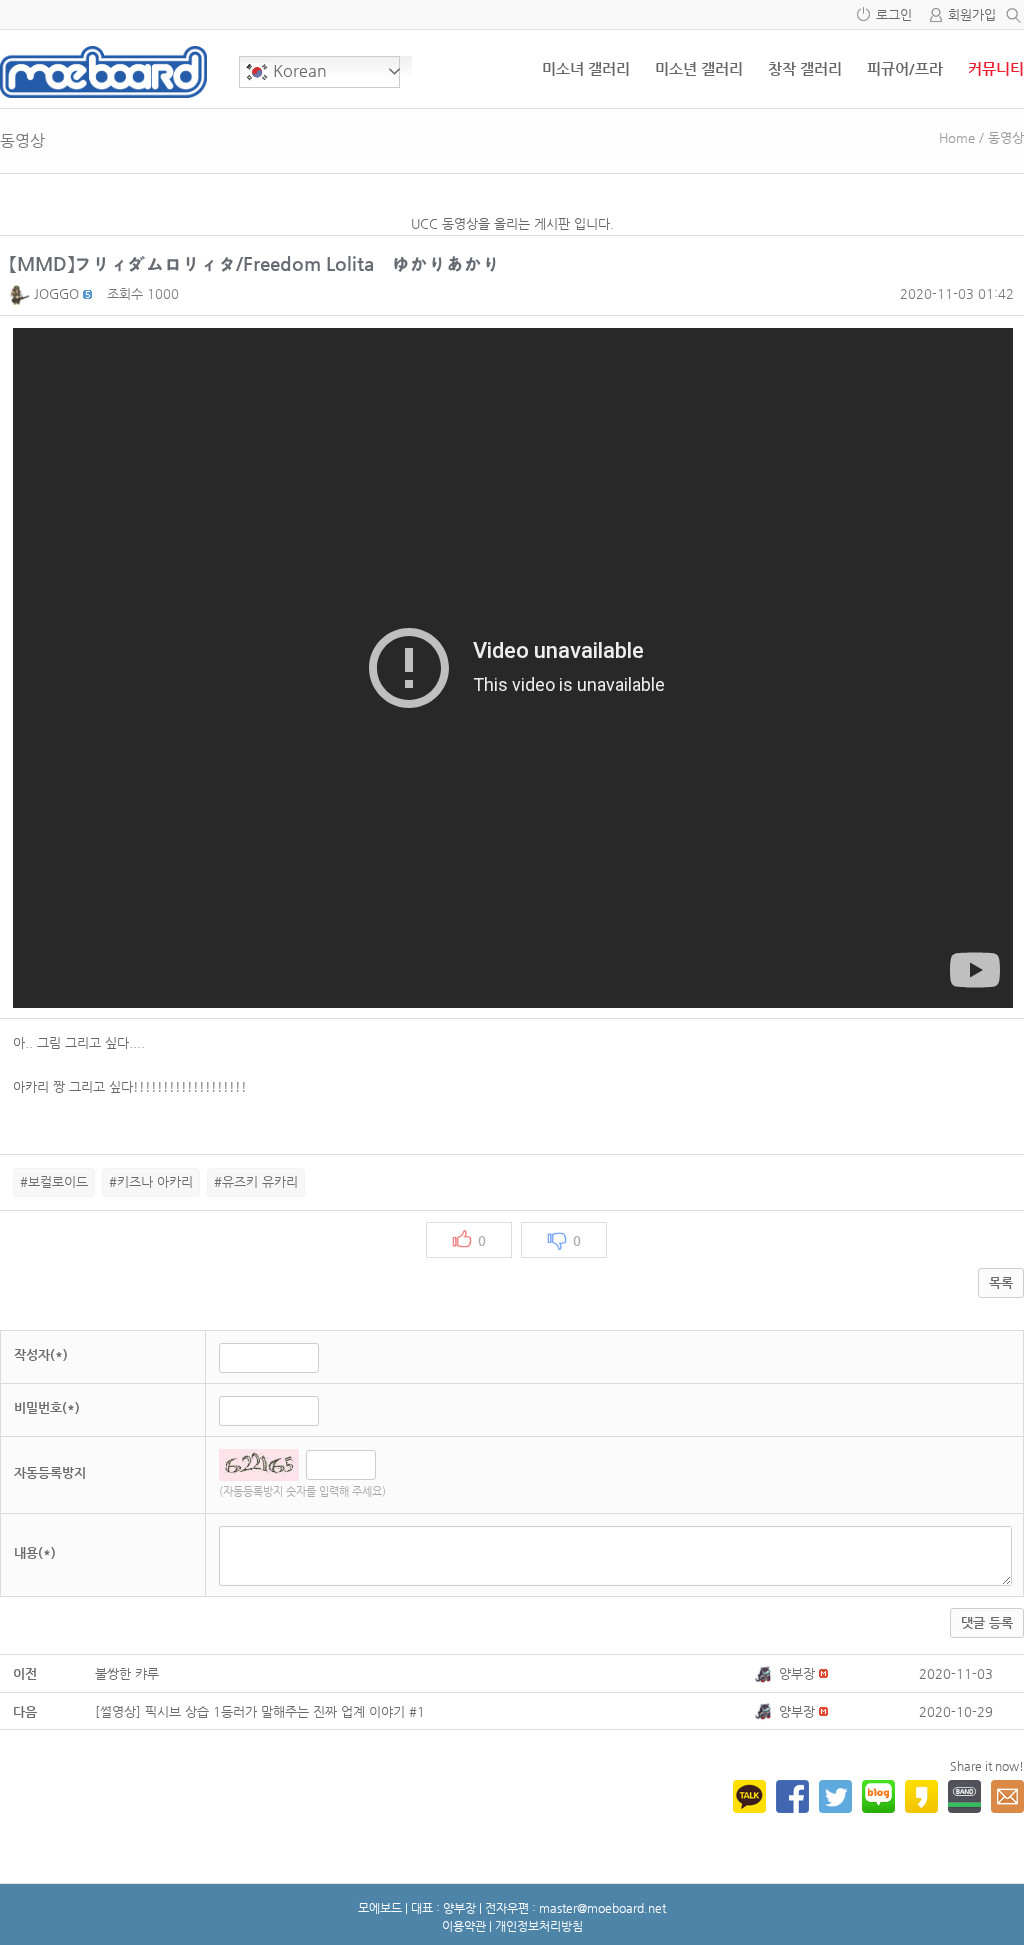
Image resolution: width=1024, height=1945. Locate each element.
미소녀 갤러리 (586, 68)
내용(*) (35, 1552)
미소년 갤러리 (699, 68)
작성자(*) (41, 1354)
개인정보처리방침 (539, 1926)
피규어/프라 (905, 68)
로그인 (894, 14)
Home (957, 137)
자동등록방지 (50, 1472)
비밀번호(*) (47, 1407)
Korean (298, 70)
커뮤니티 (996, 68)
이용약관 (464, 1926)
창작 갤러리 (805, 68)
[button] (22, 293)
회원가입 (972, 14)
